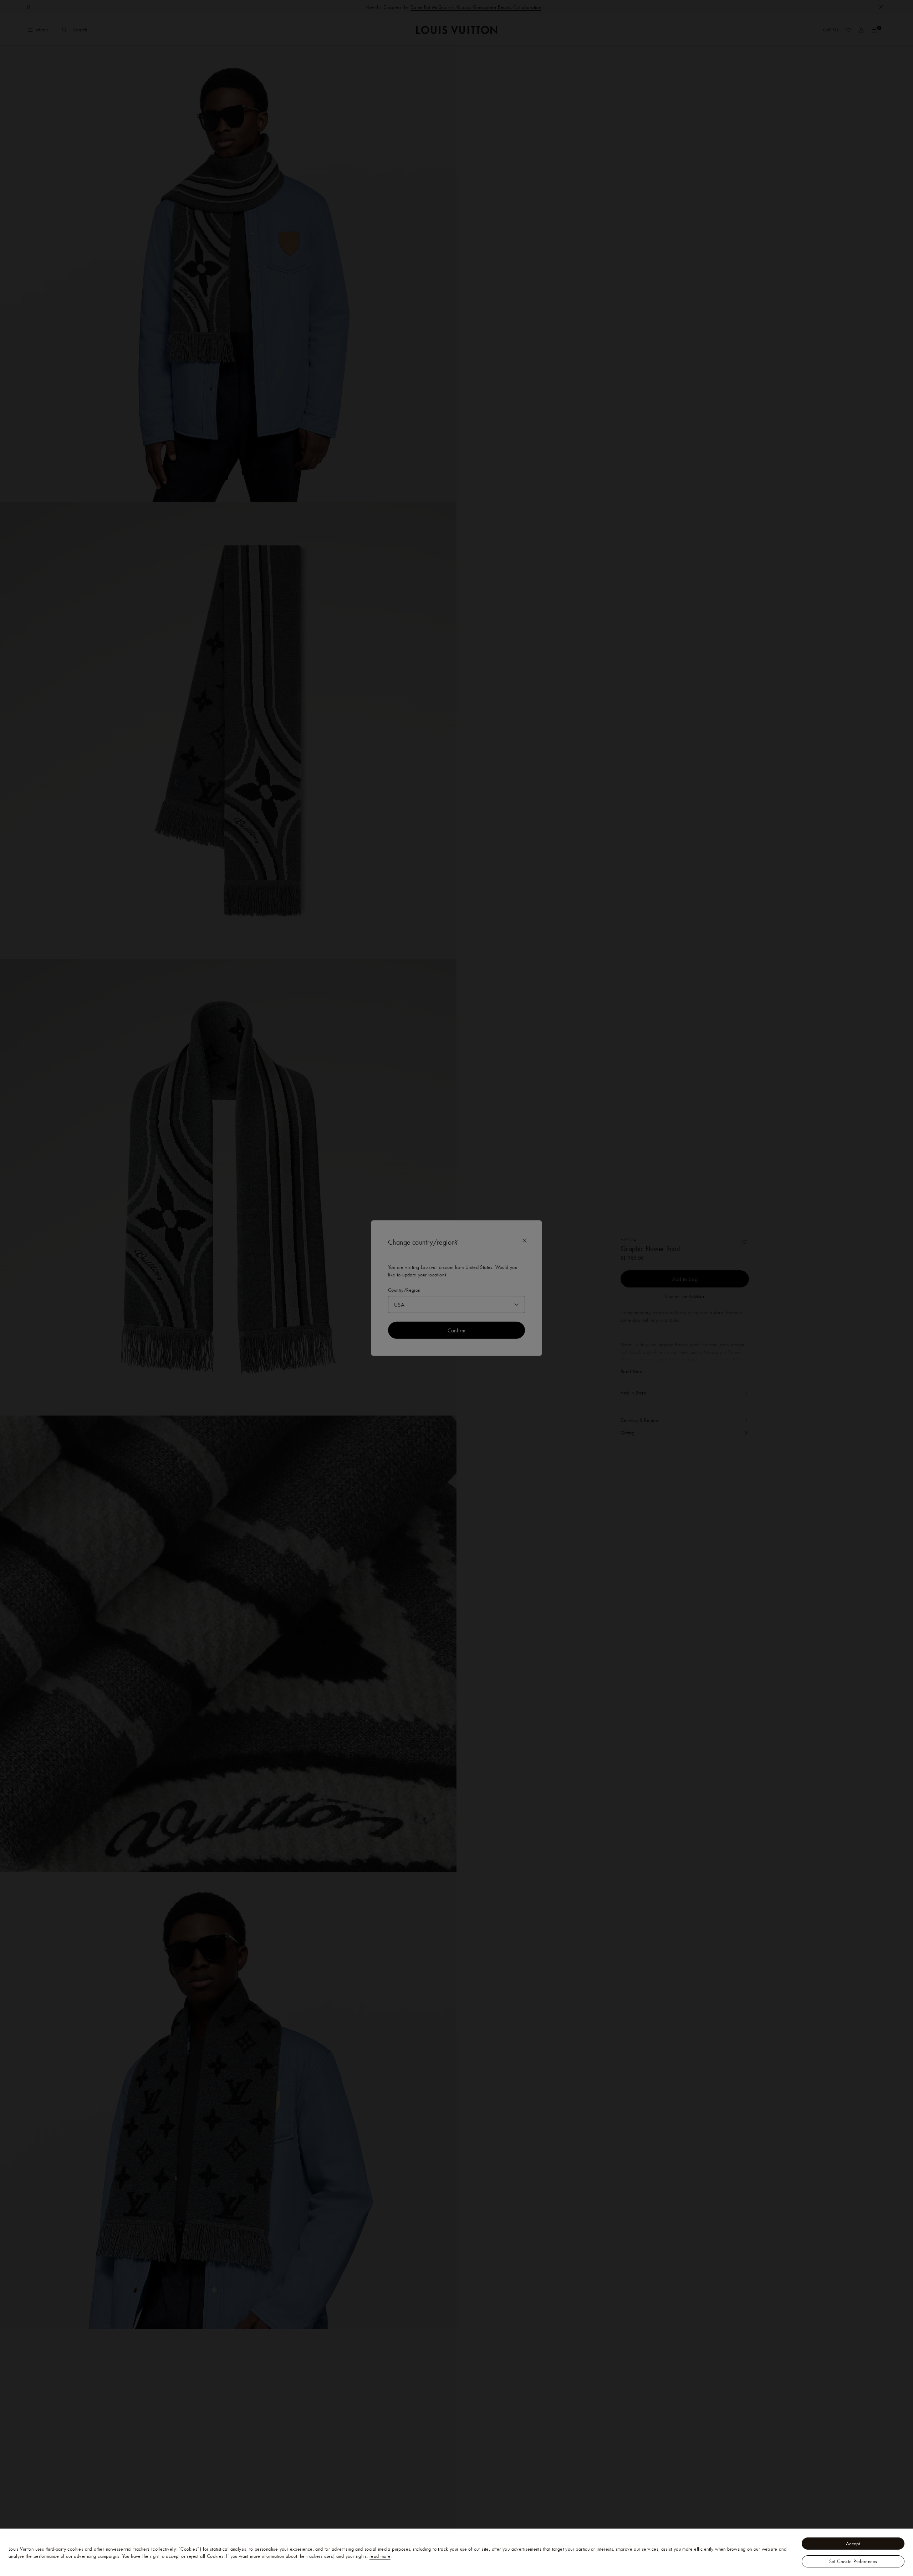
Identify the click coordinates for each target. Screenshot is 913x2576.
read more (380, 2556)
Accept (853, 2544)
